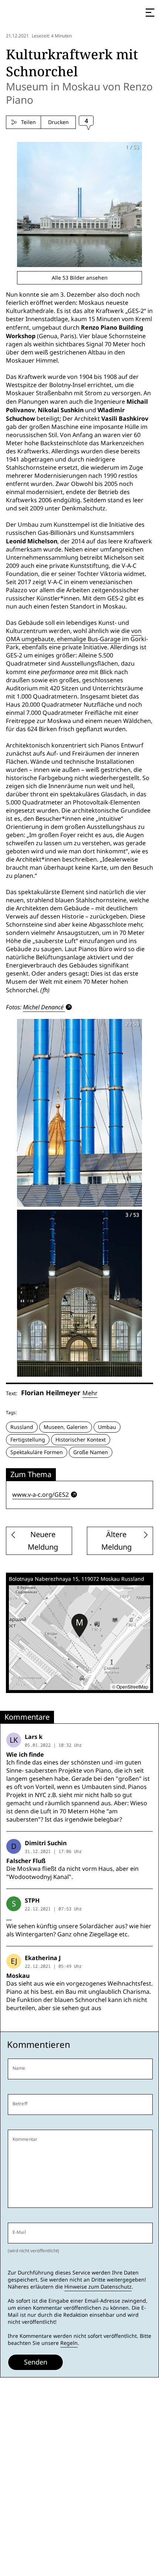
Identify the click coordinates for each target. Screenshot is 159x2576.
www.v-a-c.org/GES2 (40, 1495)
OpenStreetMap (132, 1687)
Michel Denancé (43, 1007)
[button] (79, 1626)
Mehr (90, 1393)
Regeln (69, 2343)
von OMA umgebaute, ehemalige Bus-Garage (74, 635)
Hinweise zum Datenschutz (98, 2287)
